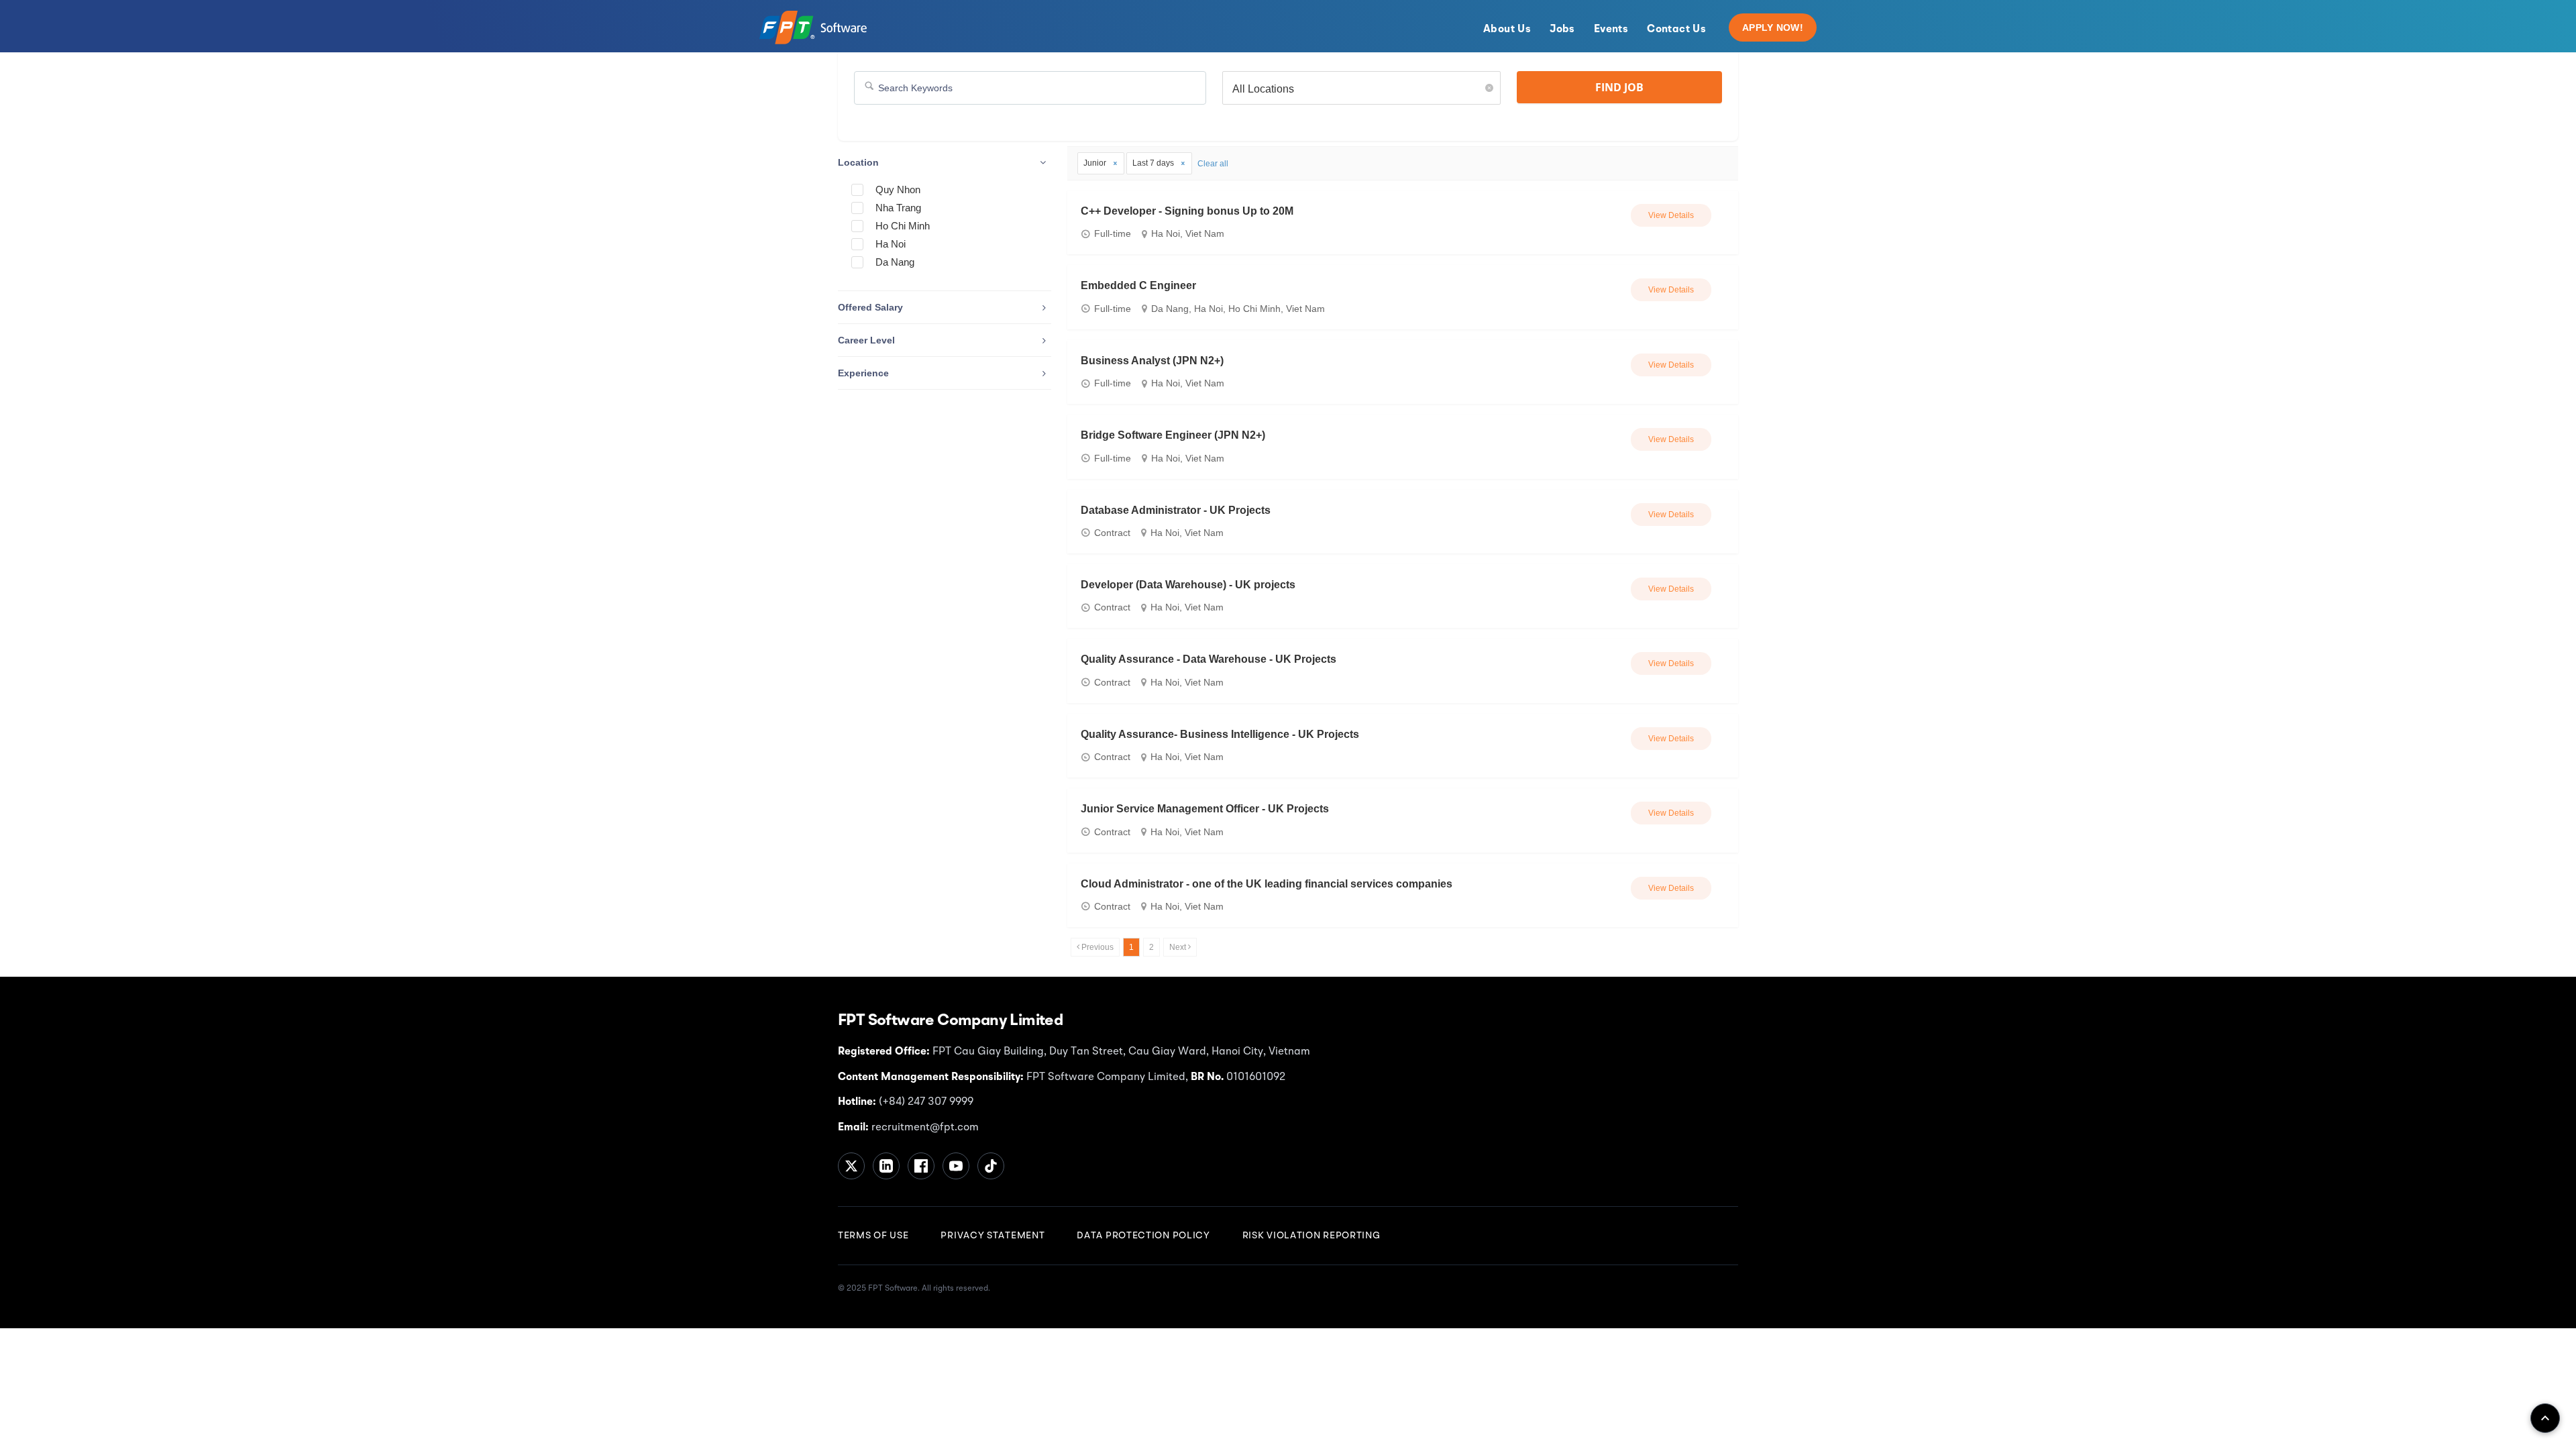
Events (1611, 30)
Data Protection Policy (1143, 1236)
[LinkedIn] (886, 1166)
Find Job (1619, 87)
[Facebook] (921, 1166)
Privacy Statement (992, 1236)
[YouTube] (956, 1166)
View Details (1671, 215)
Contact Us (1676, 30)
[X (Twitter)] (851, 1166)
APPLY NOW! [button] (1773, 28)
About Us (1507, 30)
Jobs (1562, 30)
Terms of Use (873, 1236)
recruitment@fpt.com (924, 1128)
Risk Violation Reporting (1311, 1236)
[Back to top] (2545, 1418)
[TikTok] (991, 1166)
